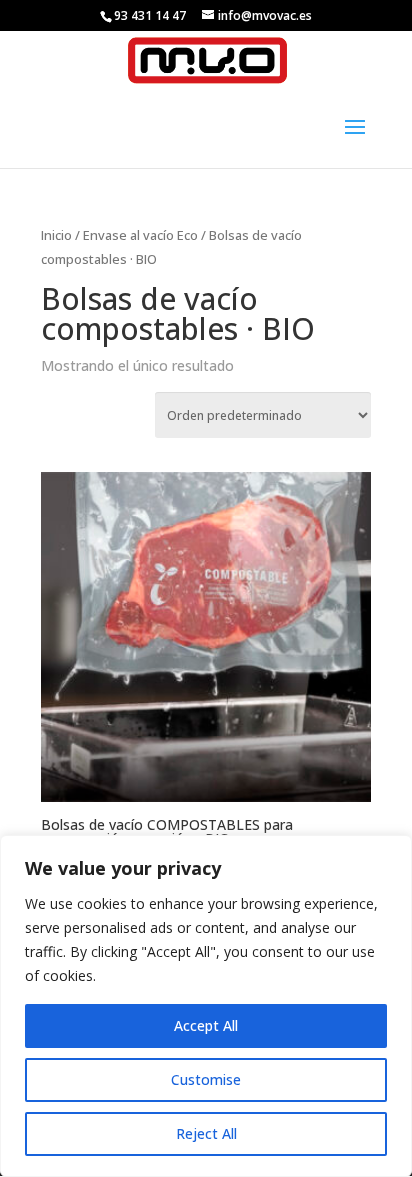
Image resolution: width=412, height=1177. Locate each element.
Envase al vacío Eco (140, 235)
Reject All (206, 1133)
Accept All (206, 1025)
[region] (206, 1006)
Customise (206, 1079)
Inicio (56, 235)
